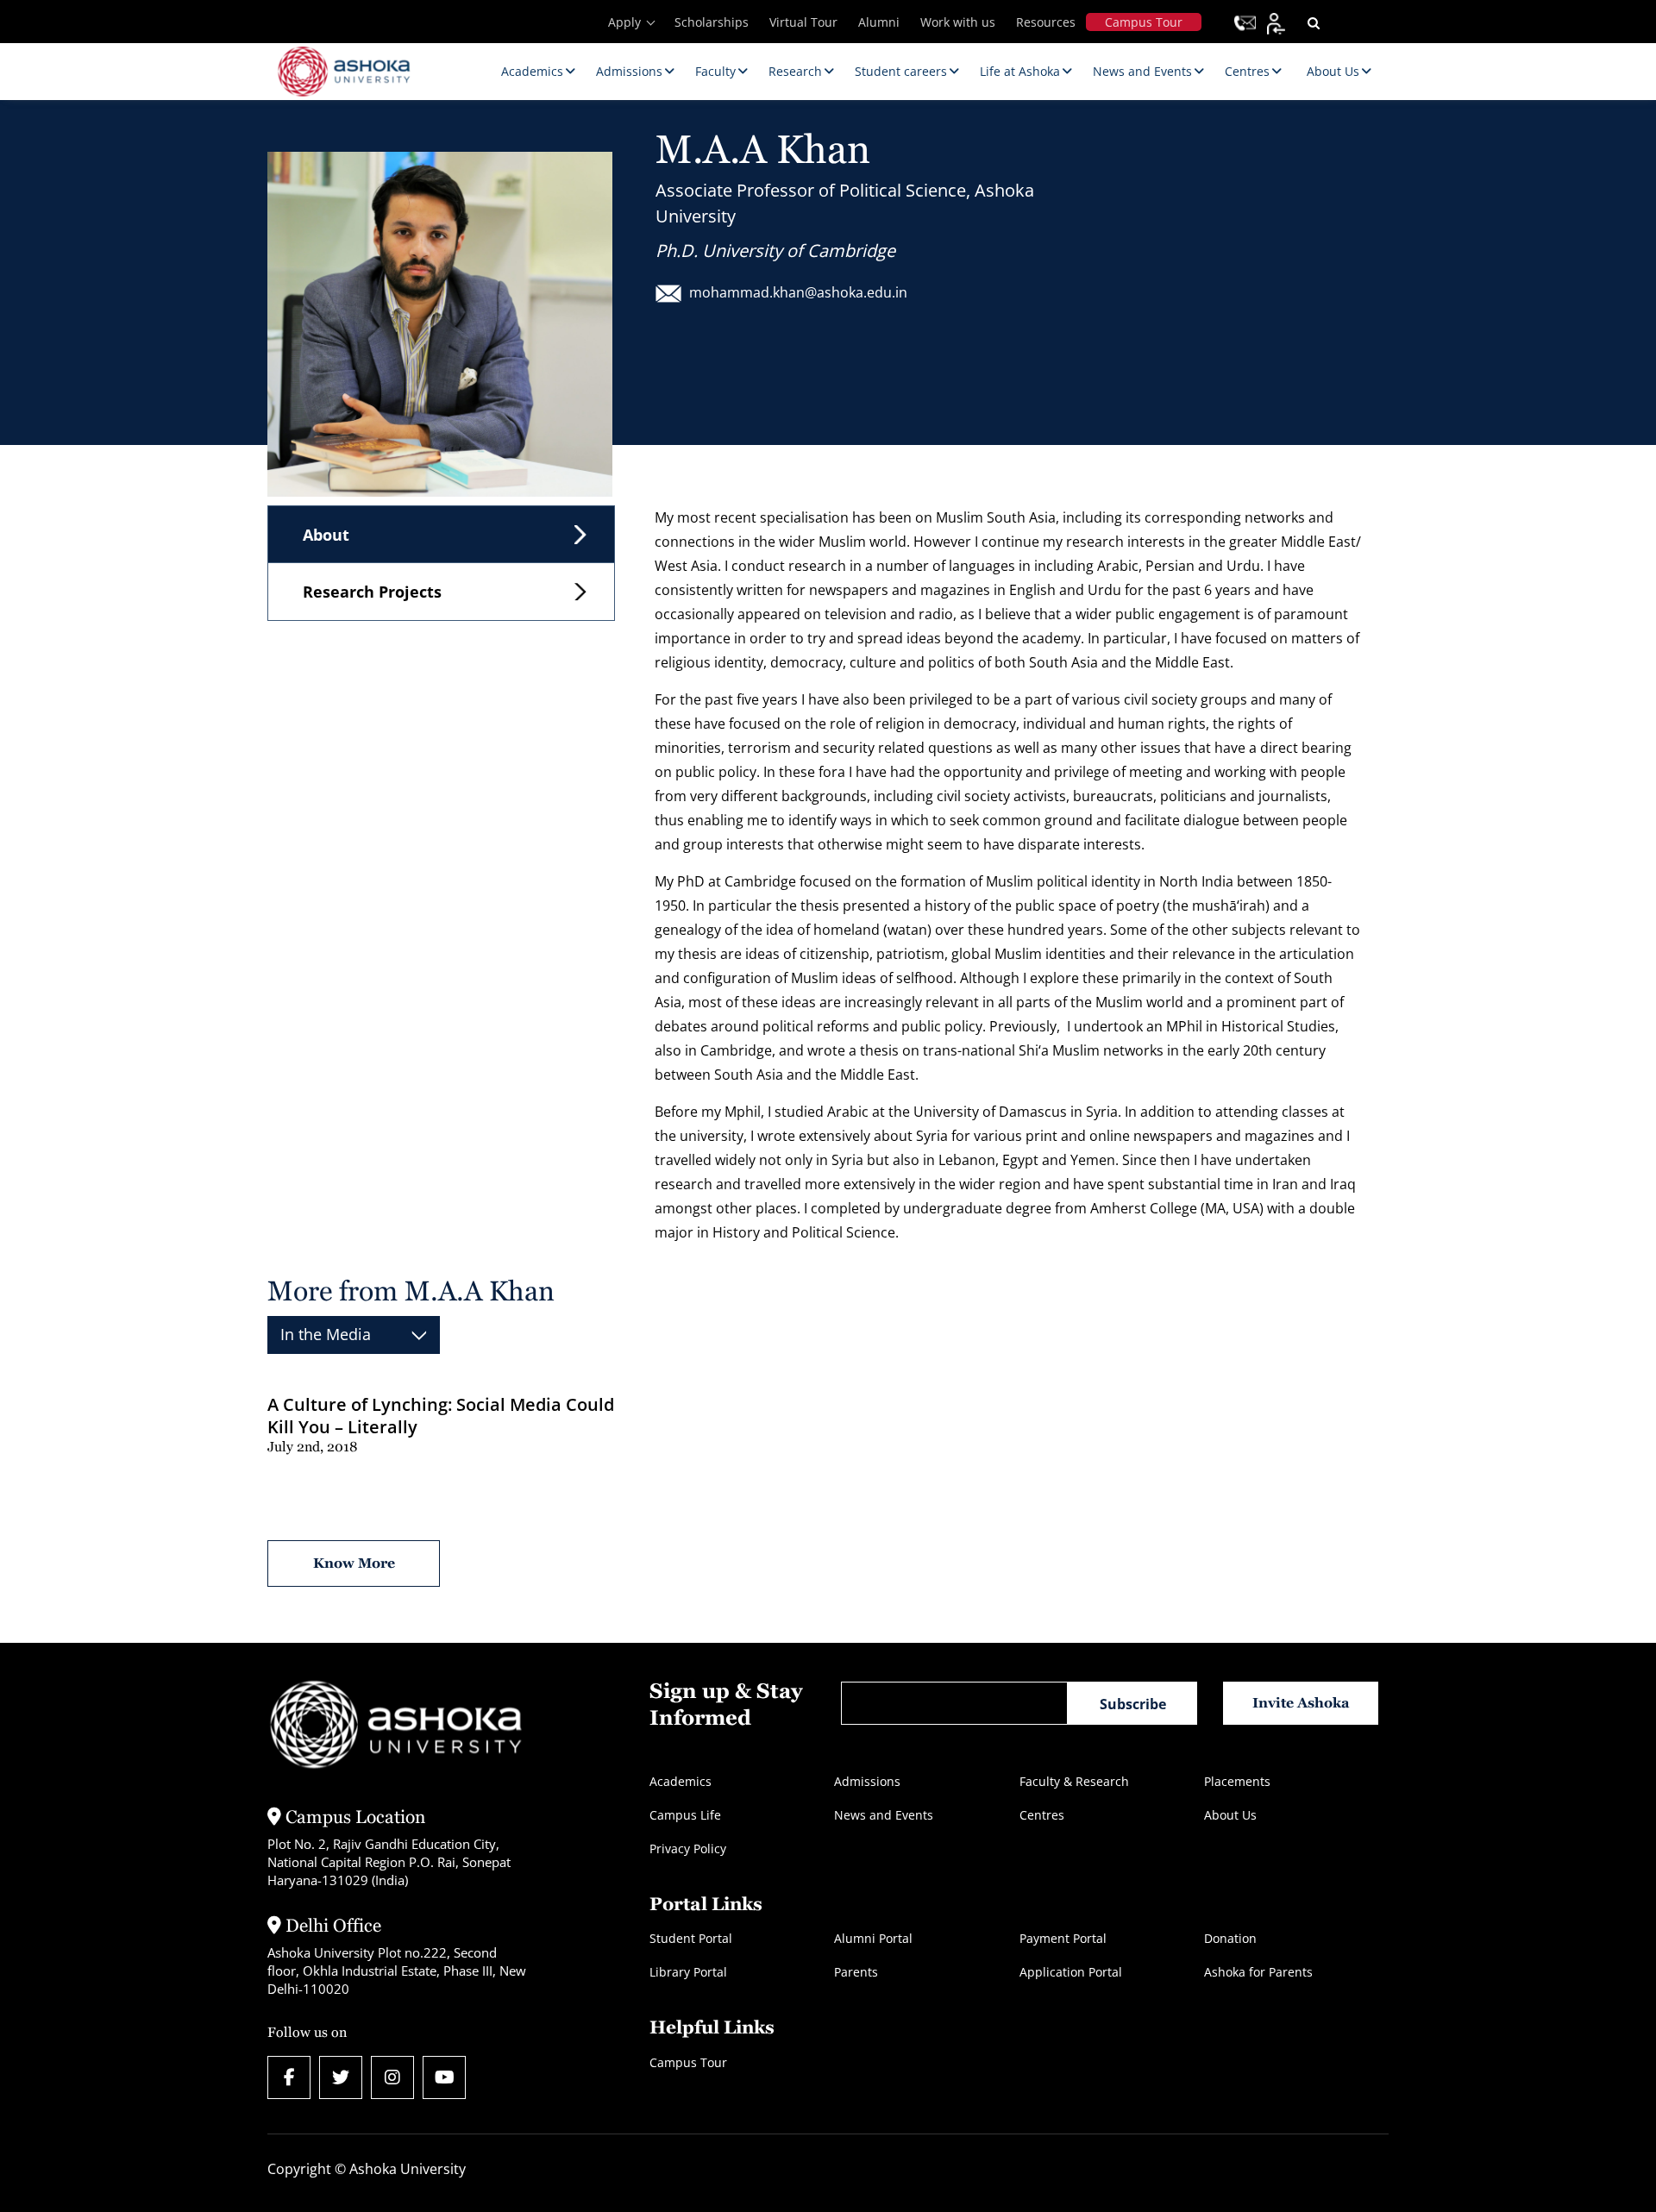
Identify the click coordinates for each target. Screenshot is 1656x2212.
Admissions (867, 1781)
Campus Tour (1144, 22)
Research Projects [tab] (372, 592)
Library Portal (688, 1972)
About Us (1230, 1815)
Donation (1230, 1938)
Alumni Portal (873, 1938)
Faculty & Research (1074, 1781)
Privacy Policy (688, 1849)
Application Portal (1071, 1972)
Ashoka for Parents (1258, 1972)
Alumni (879, 22)
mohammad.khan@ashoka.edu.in (798, 292)
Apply (624, 22)
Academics (681, 1781)
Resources (1046, 22)
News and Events (884, 1815)
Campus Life (685, 1815)
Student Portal (691, 1938)
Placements (1237, 1781)
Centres (1042, 1815)
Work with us (958, 22)
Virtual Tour (803, 22)
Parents (856, 1972)
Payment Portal (1063, 1938)
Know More (354, 1563)
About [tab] (326, 535)
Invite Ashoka (1301, 1703)
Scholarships (712, 22)
